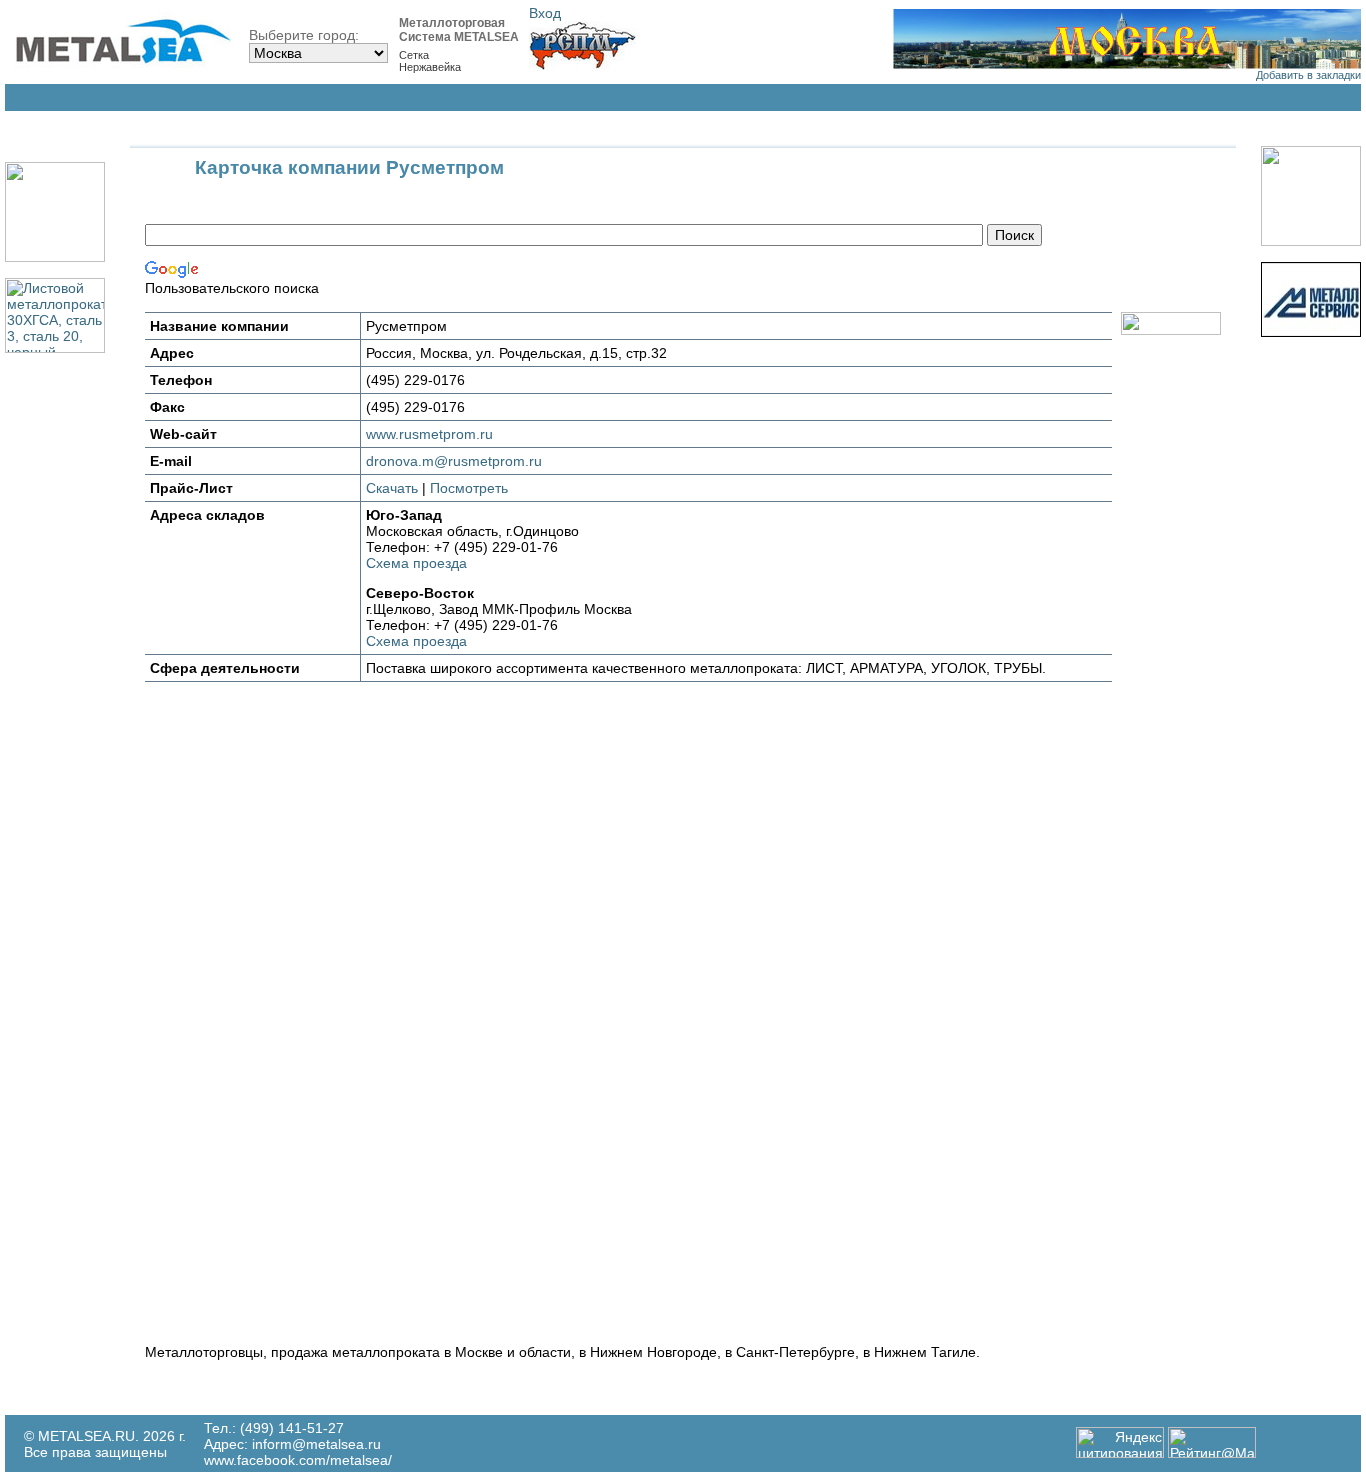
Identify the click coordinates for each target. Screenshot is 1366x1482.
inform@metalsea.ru (316, 1444)
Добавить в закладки (1308, 75)
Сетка (414, 55)
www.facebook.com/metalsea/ (298, 1460)
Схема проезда (416, 563)
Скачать (392, 488)
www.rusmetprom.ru (429, 434)
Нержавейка (430, 67)
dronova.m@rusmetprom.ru (454, 461)
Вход (545, 13)
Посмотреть (469, 488)
